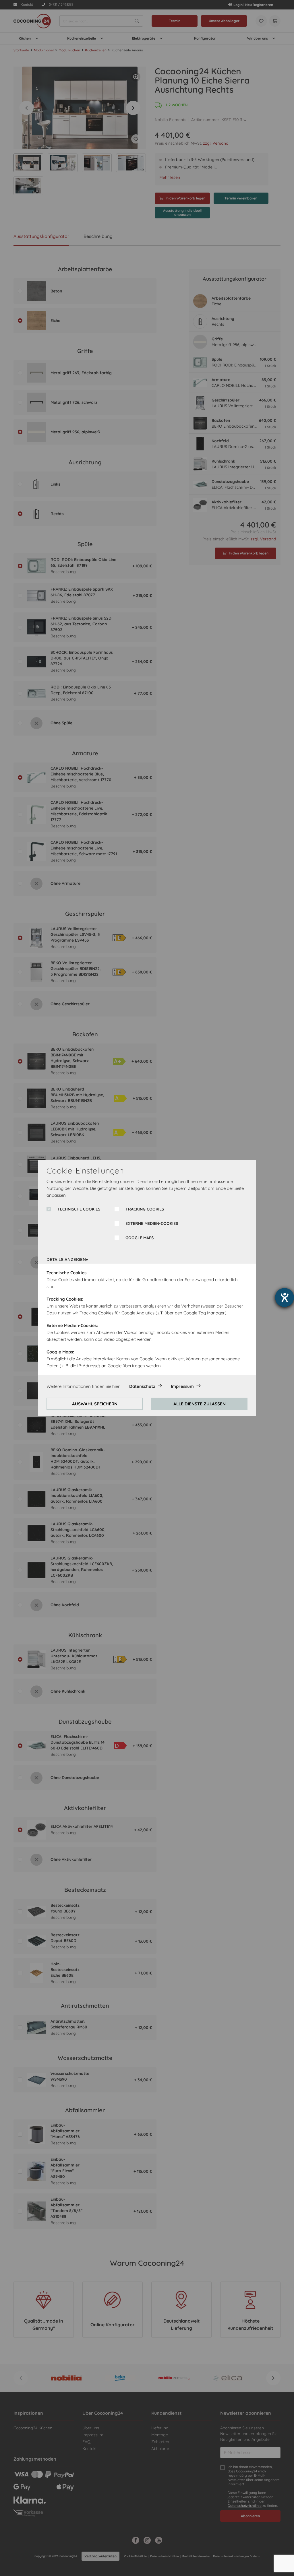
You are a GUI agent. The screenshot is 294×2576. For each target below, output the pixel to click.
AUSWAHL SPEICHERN (95, 1404)
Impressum (182, 1386)
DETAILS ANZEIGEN (66, 1259)
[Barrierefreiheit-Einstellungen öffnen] (285, 1297)
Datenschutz (142, 1386)
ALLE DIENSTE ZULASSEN (200, 1404)
